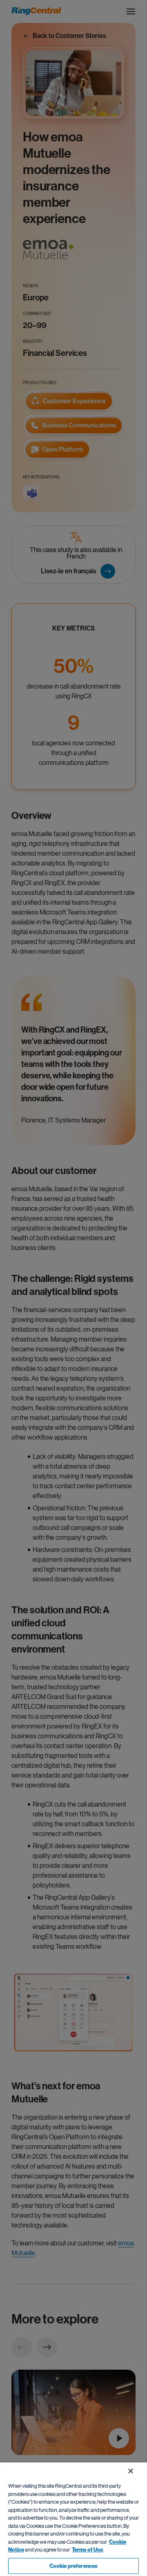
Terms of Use (87, 2550)
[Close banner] (131, 2471)
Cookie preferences (73, 2566)
